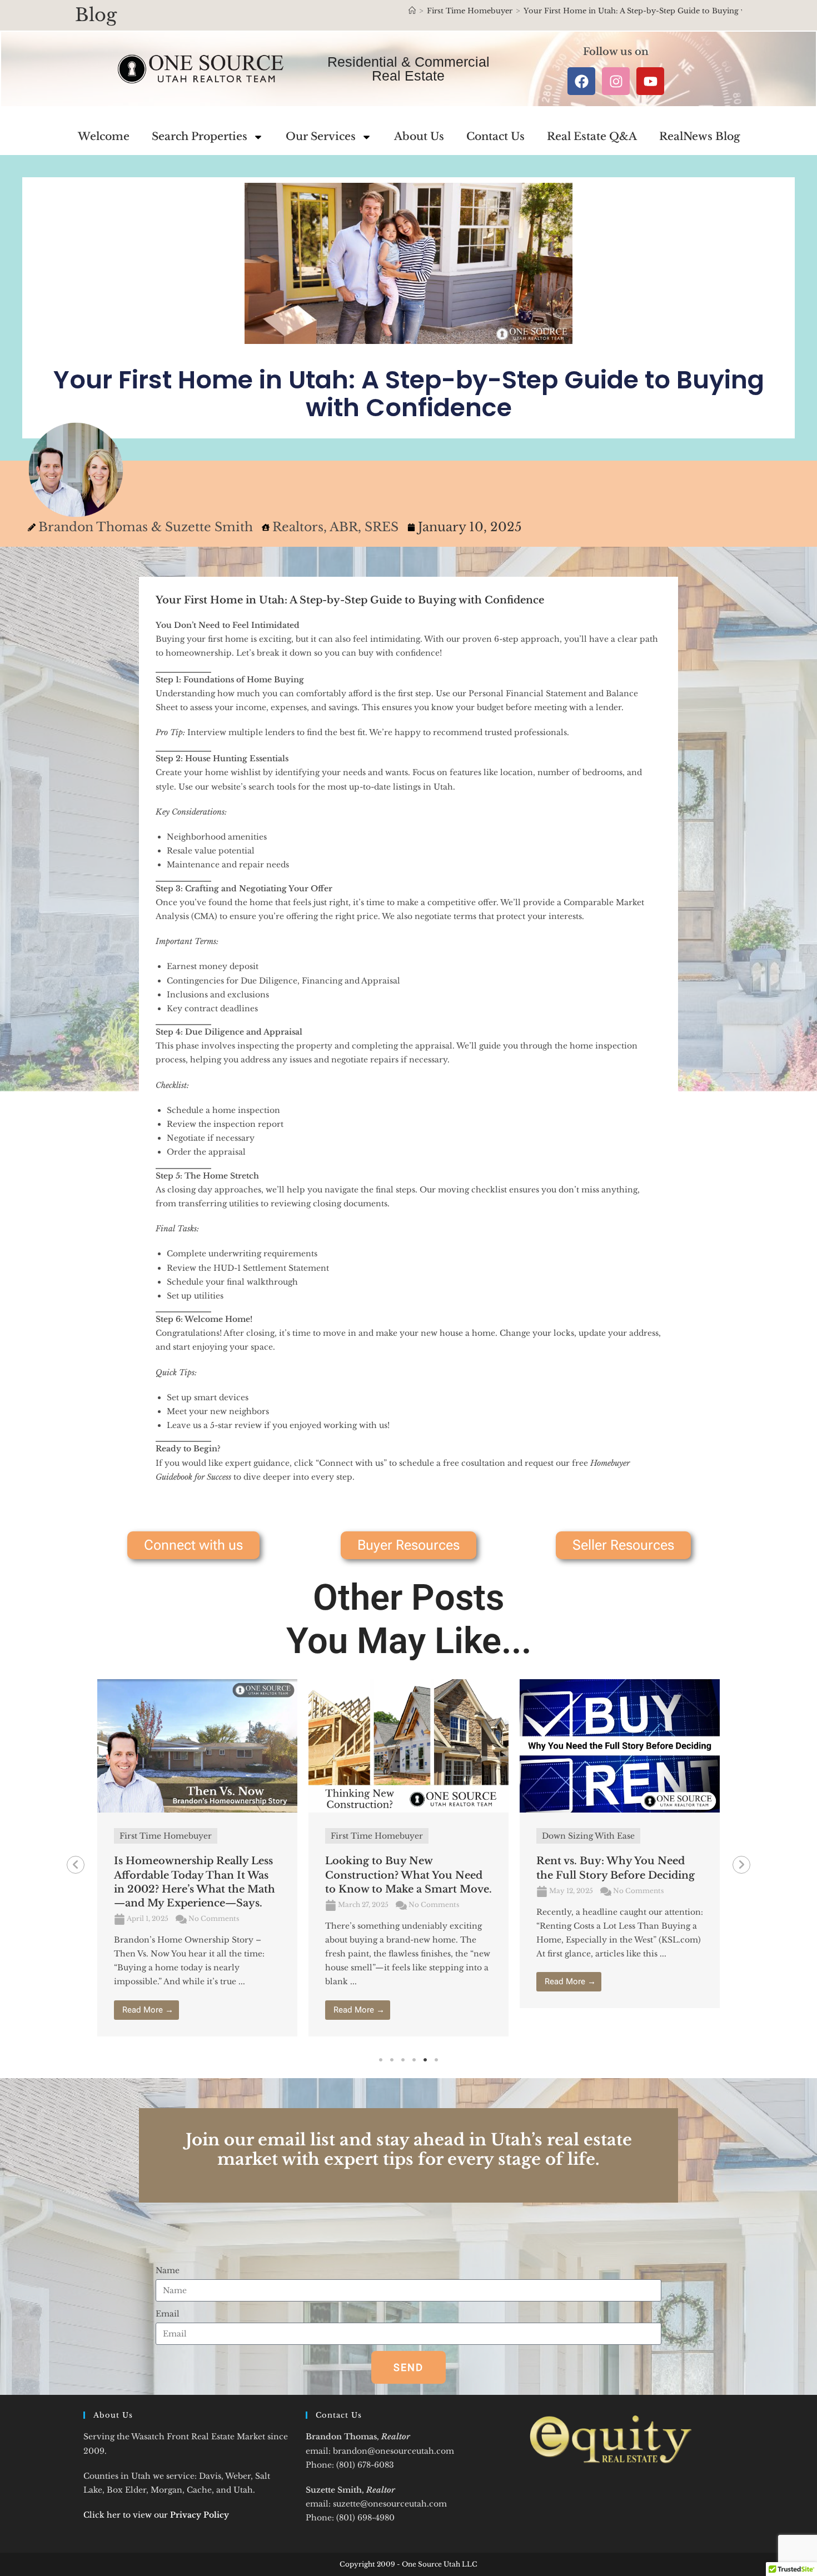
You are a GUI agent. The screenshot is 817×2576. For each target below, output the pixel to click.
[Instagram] (616, 81)
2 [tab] (392, 2060)
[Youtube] (650, 81)
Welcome (104, 136)
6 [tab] (436, 2060)
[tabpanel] (197, 1858)
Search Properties (200, 136)
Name (168, 2270)
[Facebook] (581, 81)
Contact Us (495, 136)
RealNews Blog (699, 136)
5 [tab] (425, 2060)
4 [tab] (414, 2060)
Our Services (321, 136)
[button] (76, 1865)
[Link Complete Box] (197, 1858)
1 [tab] (381, 2060)
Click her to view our (156, 2515)
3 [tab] (403, 2060)
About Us (419, 136)
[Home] (412, 11)
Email (168, 2314)
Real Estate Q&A (592, 136)
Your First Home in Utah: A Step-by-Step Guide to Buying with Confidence (662, 11)
